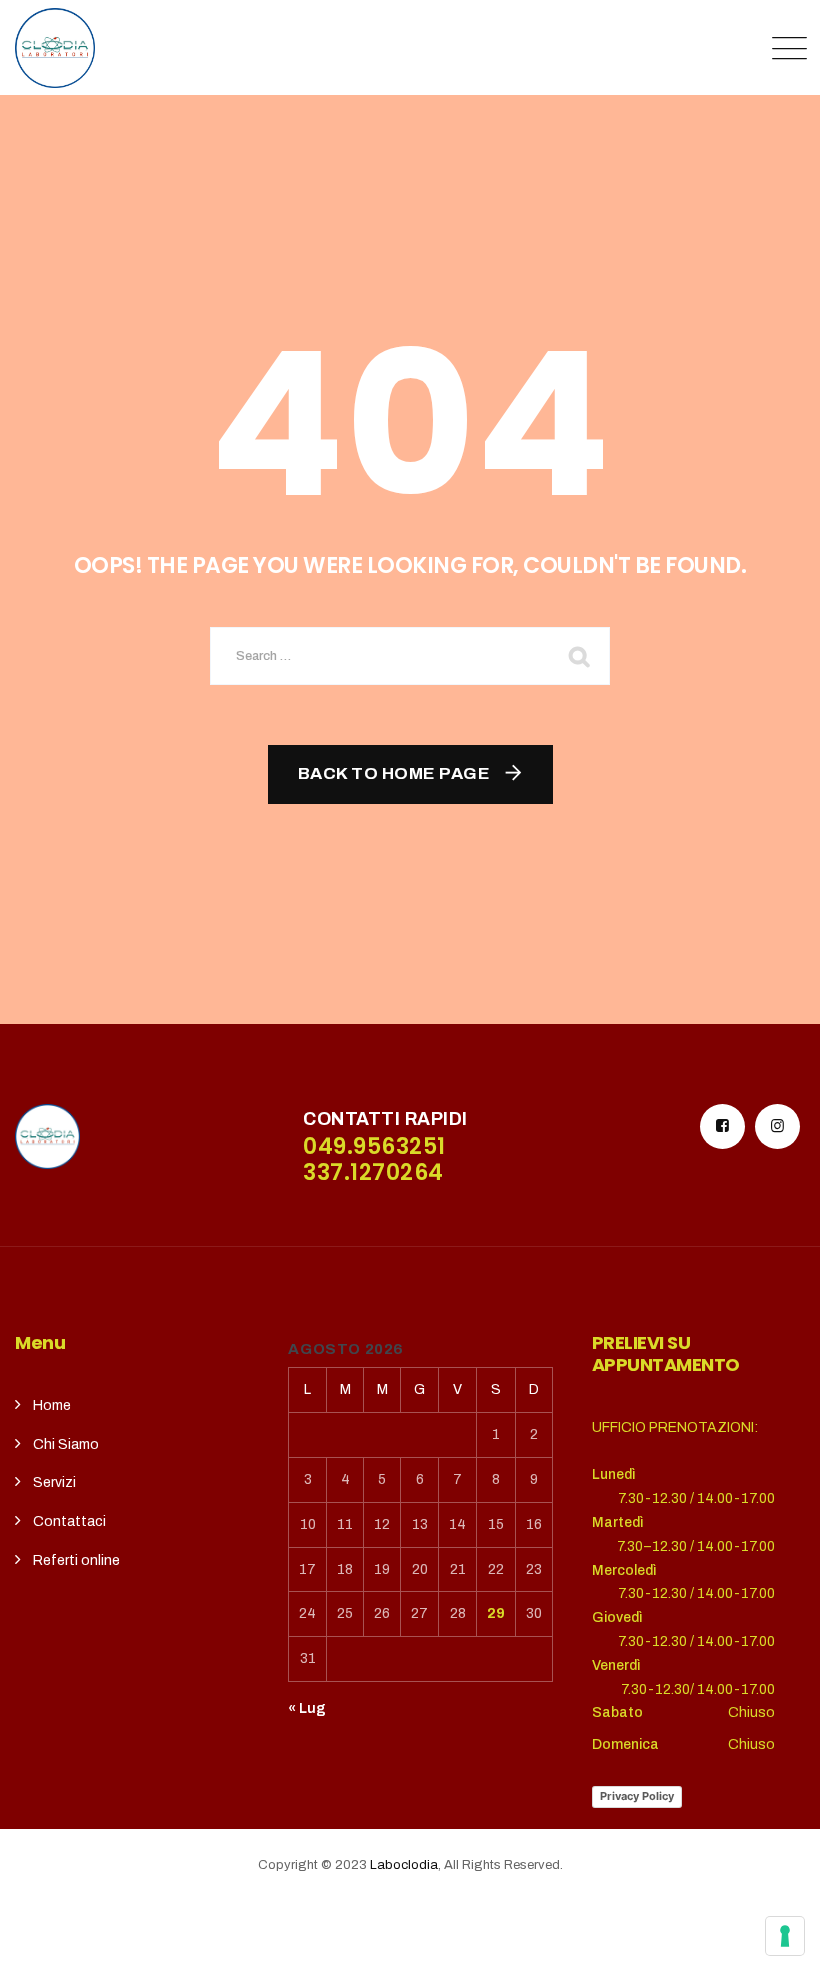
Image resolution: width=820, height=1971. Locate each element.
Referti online (76, 1560)
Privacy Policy (637, 1796)
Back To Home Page (394, 773)
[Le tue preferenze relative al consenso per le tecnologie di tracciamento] (785, 1936)
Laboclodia (404, 1865)
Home (52, 1405)
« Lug (307, 1708)
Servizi (54, 1482)
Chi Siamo (66, 1444)
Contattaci (69, 1521)
